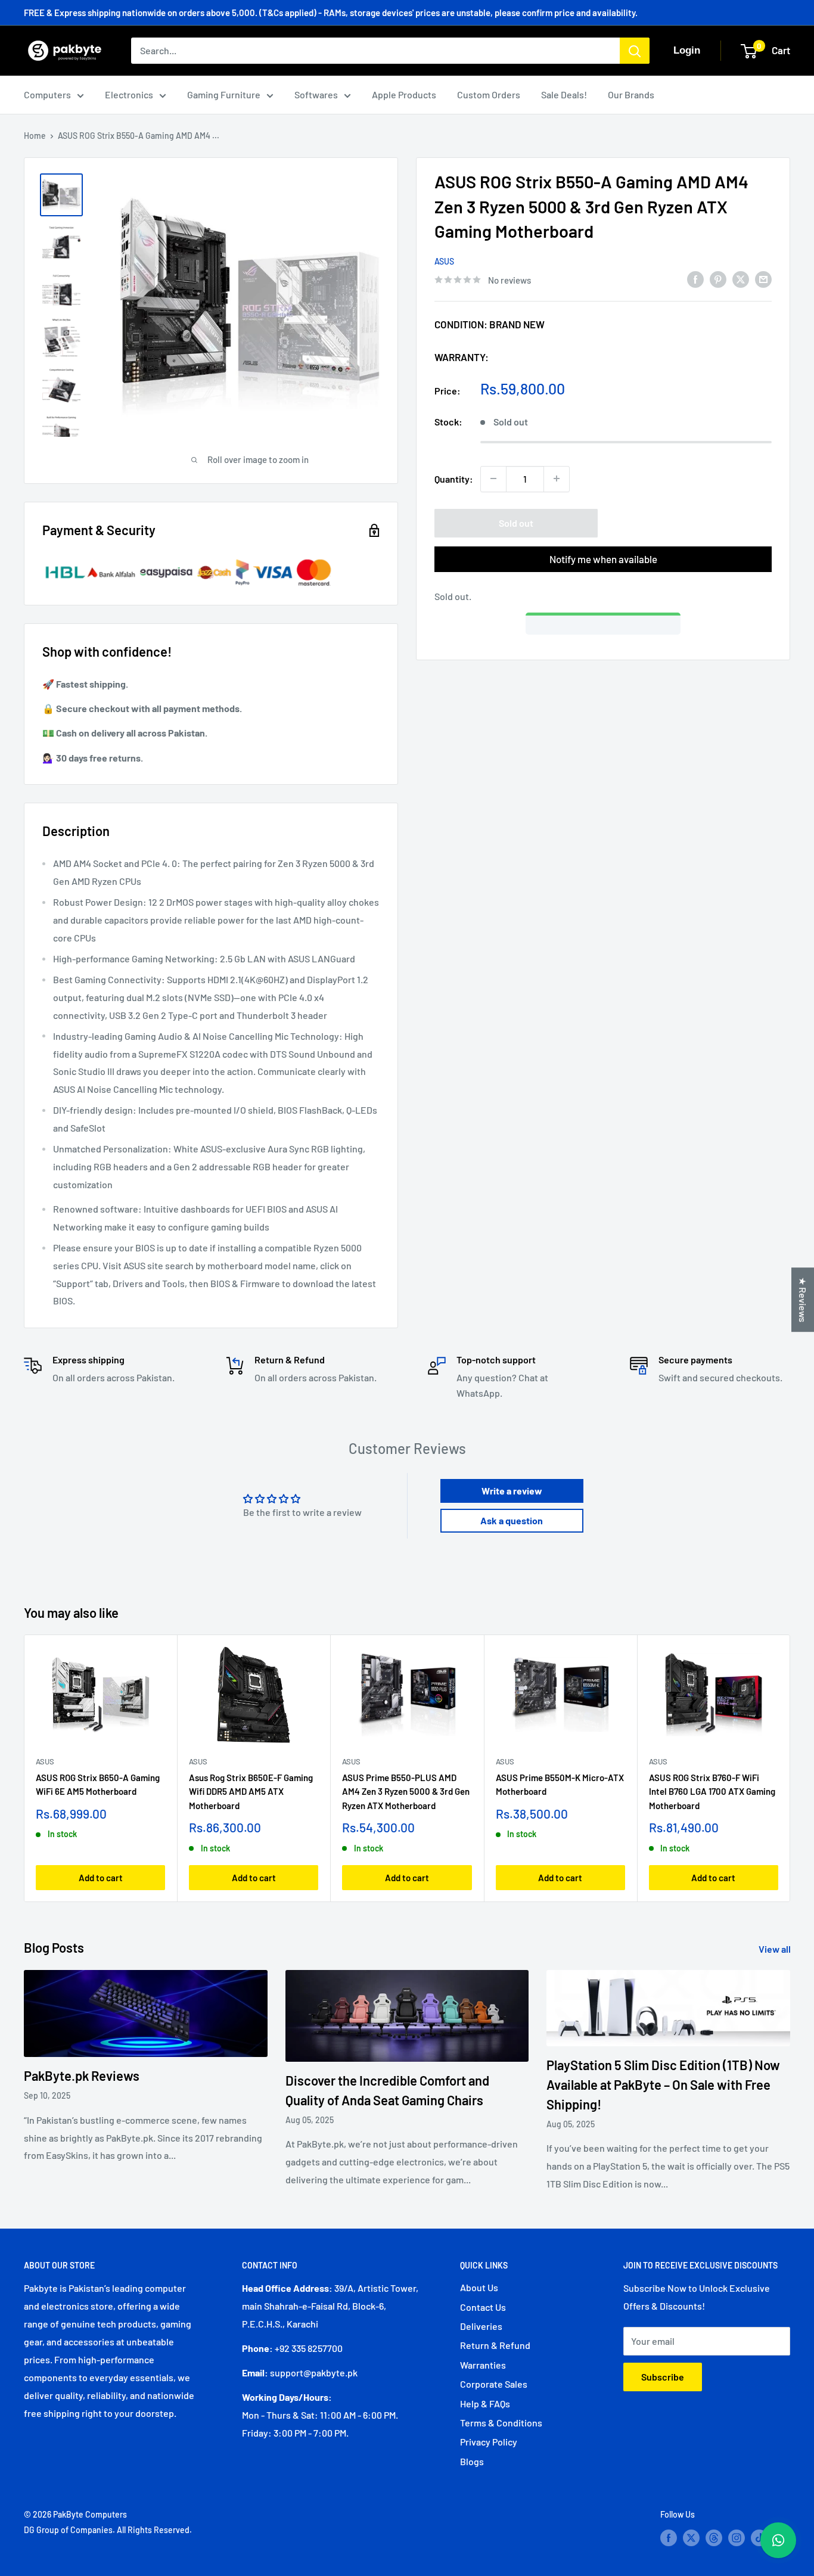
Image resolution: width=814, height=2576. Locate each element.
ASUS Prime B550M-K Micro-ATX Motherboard (560, 1784)
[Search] (635, 51)
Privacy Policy (489, 2442)
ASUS (444, 261)
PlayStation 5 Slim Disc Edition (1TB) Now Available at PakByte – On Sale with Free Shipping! (663, 2084)
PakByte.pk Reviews (82, 2075)
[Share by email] (763, 279)
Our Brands (631, 94)
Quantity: (454, 478)
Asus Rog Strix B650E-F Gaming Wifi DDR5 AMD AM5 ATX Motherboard (251, 1792)
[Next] (790, 1768)
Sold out (516, 522)
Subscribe (663, 2377)
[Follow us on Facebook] (669, 2537)
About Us (479, 2287)
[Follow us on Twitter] (691, 2537)
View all (776, 1949)
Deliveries (481, 2326)
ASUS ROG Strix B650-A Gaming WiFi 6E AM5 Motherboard (98, 1784)
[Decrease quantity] (493, 478)
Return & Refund (495, 2345)
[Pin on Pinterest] (718, 279)
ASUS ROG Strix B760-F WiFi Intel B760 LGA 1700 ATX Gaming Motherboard (712, 1792)
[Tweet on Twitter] (741, 279)
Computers (47, 94)
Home (35, 136)
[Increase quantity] (557, 478)
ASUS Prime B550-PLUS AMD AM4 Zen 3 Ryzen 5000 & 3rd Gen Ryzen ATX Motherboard (406, 1792)
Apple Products (404, 94)
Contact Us (483, 2307)
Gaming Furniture (224, 94)
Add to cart (101, 1878)
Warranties (483, 2365)
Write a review (512, 1491)
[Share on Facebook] (695, 279)
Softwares (316, 94)
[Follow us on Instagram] (737, 2537)
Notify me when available (603, 558)
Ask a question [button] (512, 1520)
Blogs (472, 2461)
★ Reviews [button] (803, 1300)
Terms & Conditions (501, 2423)
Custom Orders (489, 94)
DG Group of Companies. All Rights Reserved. (108, 2530)
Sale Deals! (564, 94)
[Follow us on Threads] (714, 2537)
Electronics (129, 94)
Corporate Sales (494, 2384)
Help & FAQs (485, 2403)
